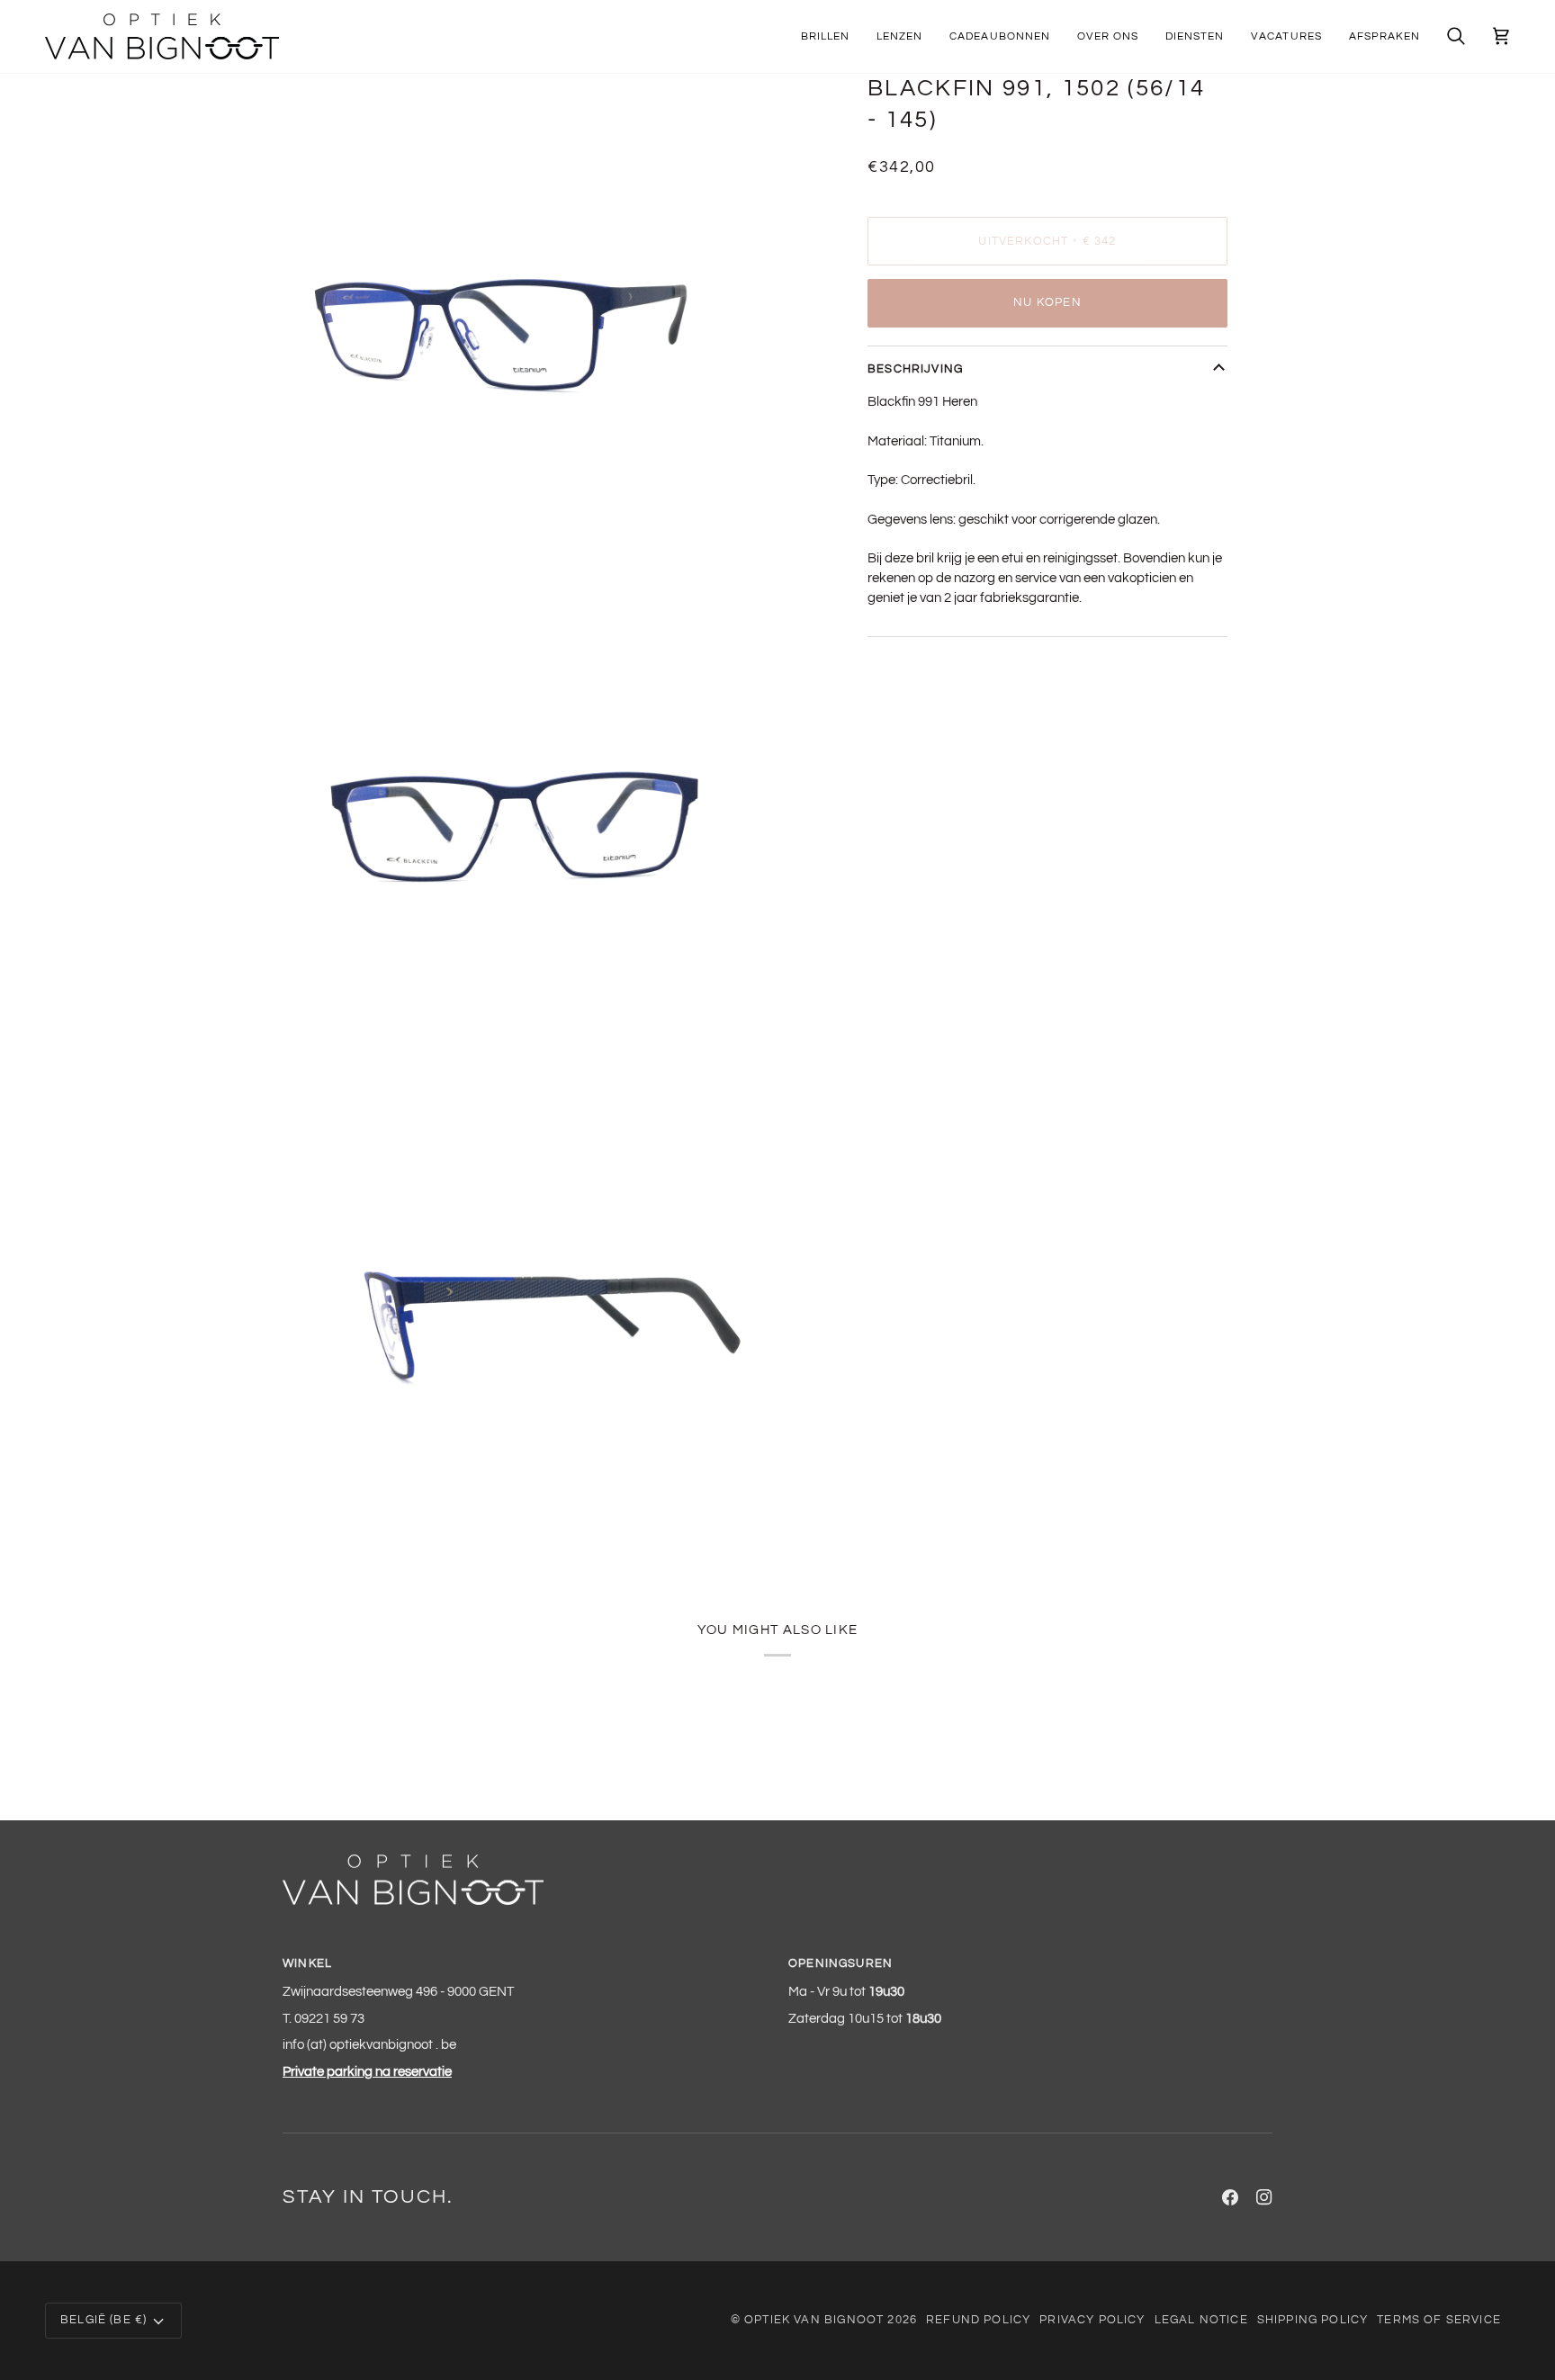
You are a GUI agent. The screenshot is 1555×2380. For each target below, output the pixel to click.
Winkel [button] (307, 1963)
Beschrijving (915, 369)
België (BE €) (103, 2320)
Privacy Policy (1092, 2320)
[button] (825, 36)
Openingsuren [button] (840, 1963)
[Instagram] (1264, 2197)
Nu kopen (1047, 302)
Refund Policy (978, 2320)
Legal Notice (1201, 2320)
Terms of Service (1439, 2320)
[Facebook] (1230, 2197)
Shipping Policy (1313, 2320)
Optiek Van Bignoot (814, 2320)
